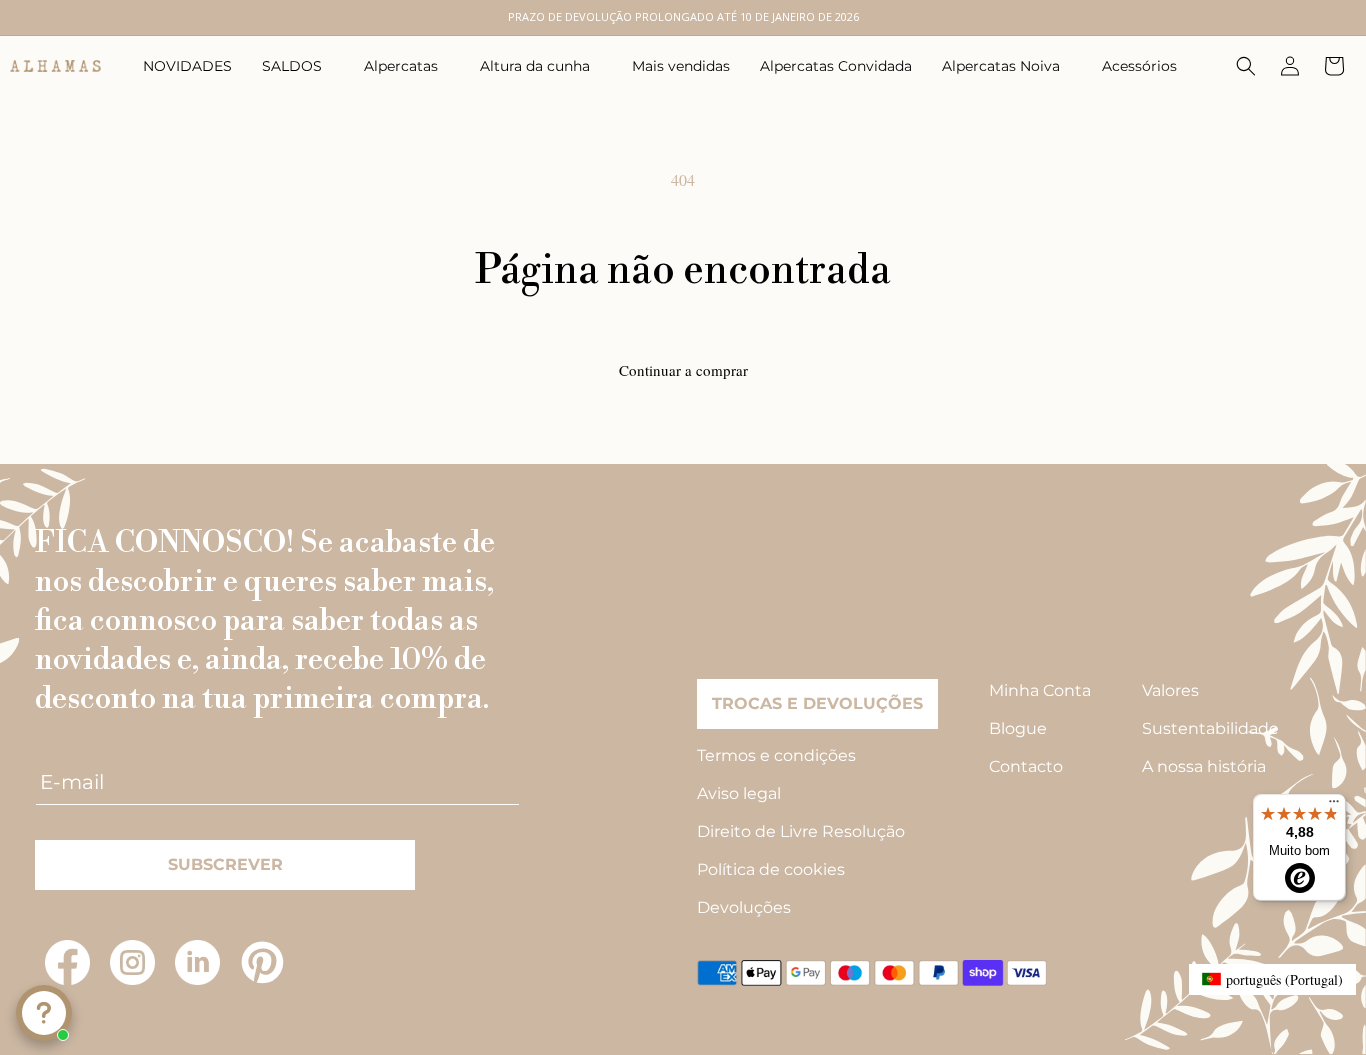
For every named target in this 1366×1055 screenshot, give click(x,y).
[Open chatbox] (44, 1013)
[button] (298, 66)
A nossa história (1204, 766)
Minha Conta (1040, 690)
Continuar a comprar (683, 370)
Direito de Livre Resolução (801, 831)
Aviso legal (739, 793)
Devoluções (744, 907)
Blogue (1018, 728)
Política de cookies (771, 869)
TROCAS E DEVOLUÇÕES (817, 703)
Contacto (1026, 766)
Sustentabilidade (1210, 728)
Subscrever (225, 864)
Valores (1170, 690)
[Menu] (1334, 806)
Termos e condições (776, 755)
